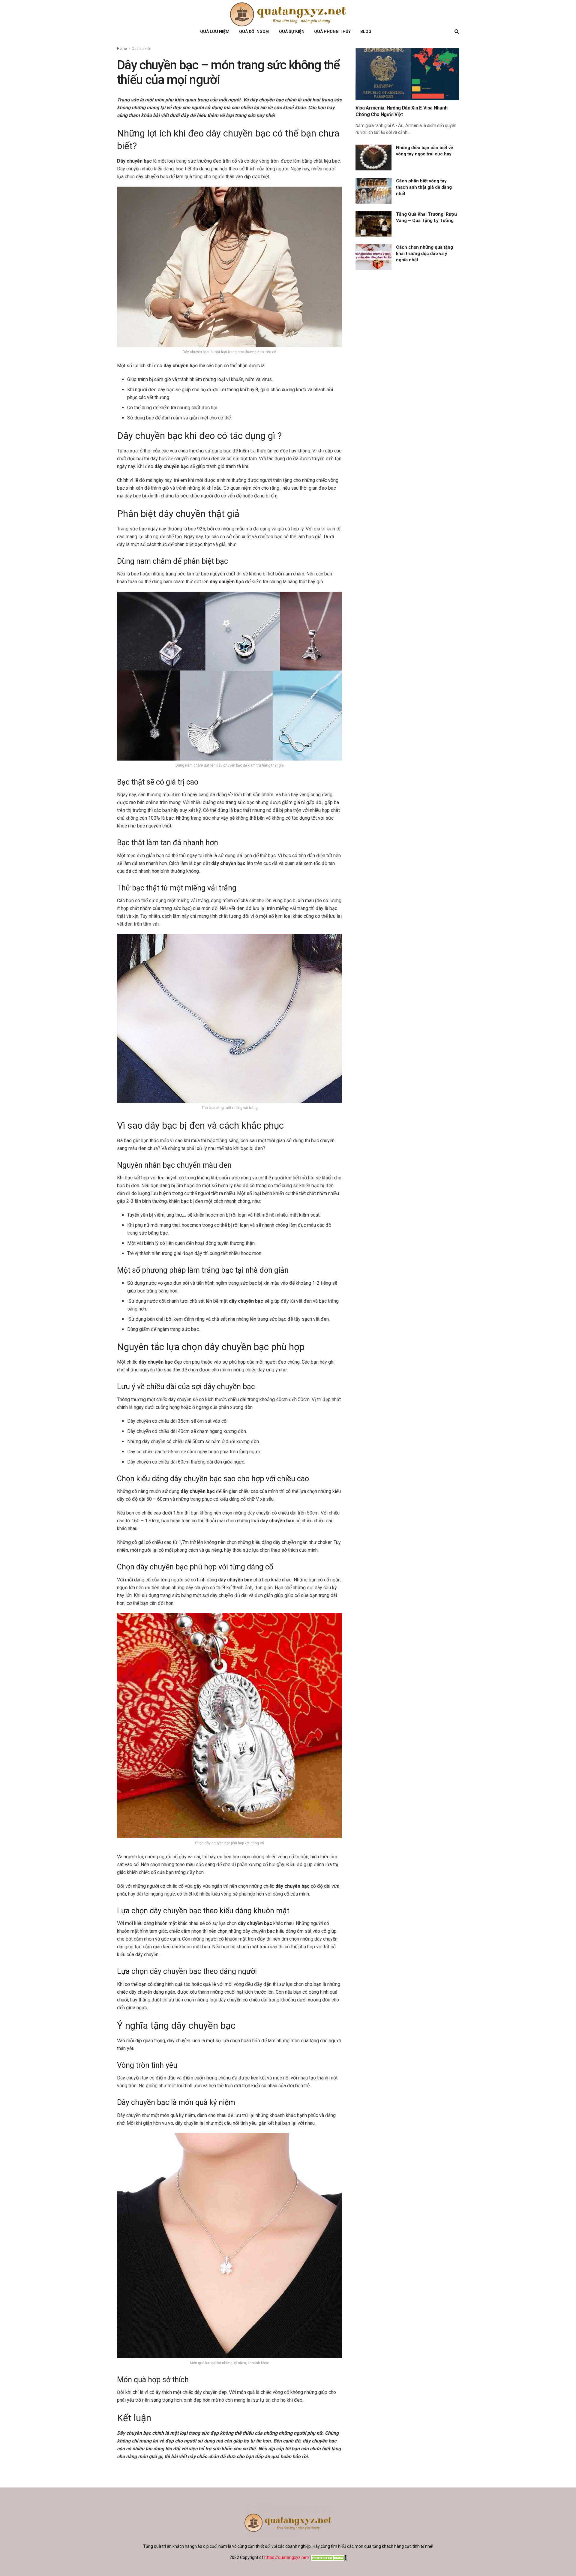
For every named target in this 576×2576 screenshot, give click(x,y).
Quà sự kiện (141, 49)
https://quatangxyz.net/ (287, 2557)
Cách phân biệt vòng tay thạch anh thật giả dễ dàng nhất (424, 187)
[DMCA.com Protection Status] (328, 2557)
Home (122, 49)
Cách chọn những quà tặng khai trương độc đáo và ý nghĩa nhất (424, 254)
